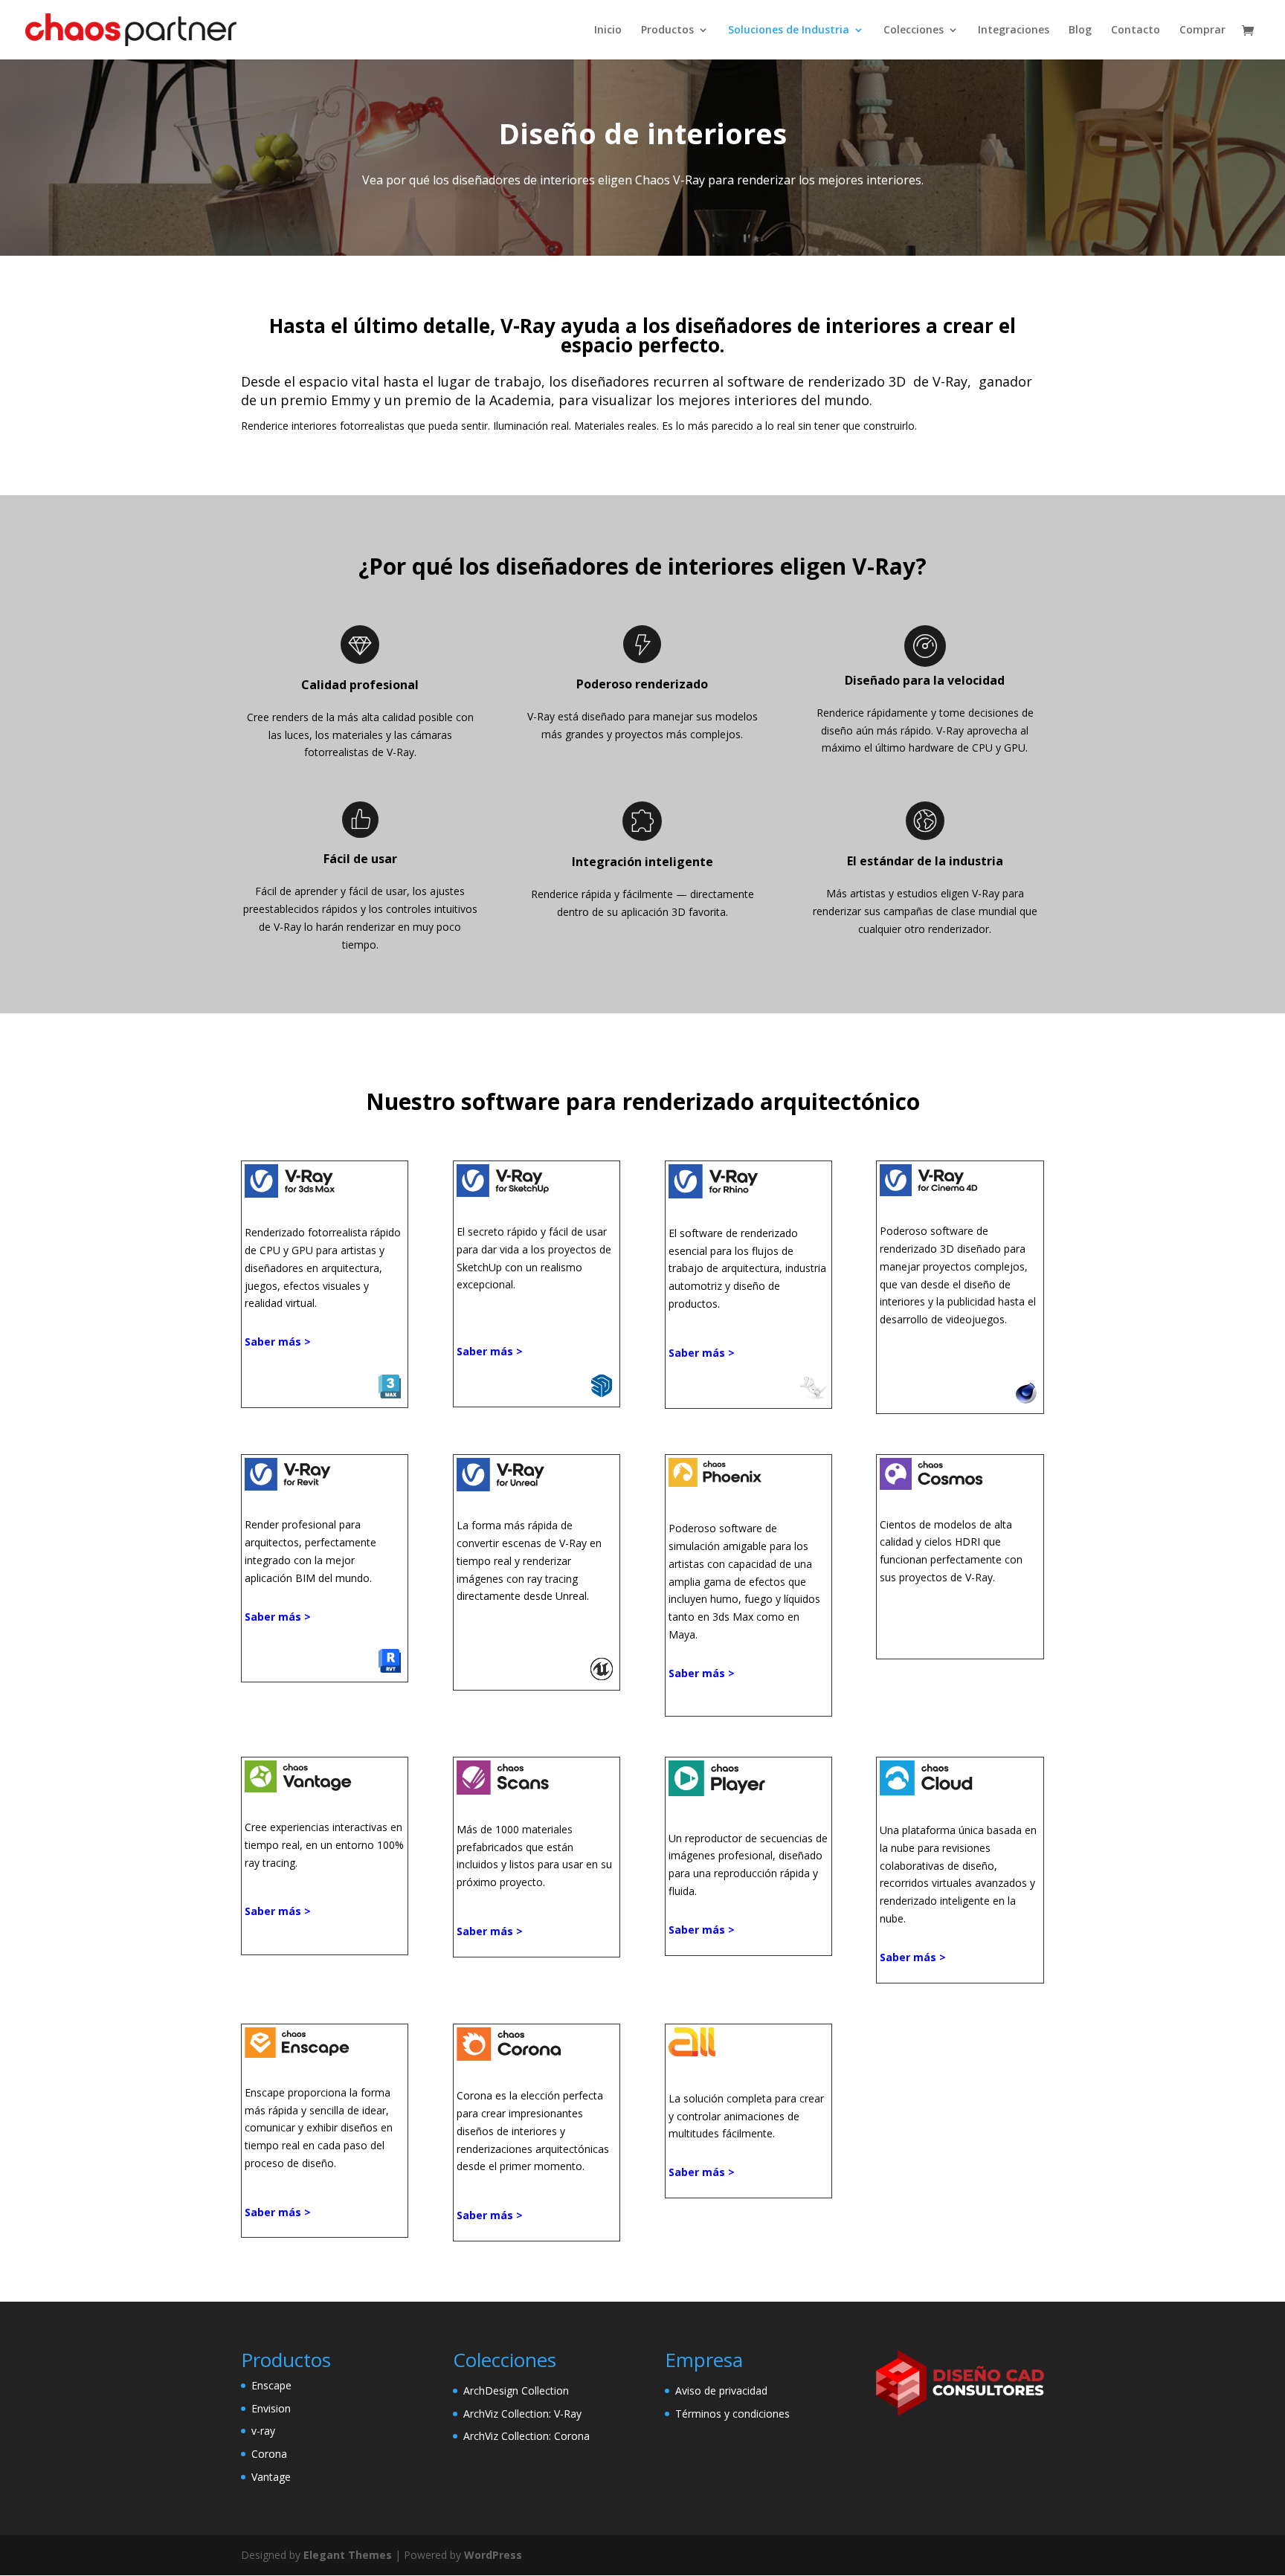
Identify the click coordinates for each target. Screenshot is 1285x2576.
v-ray (263, 2431)
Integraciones (1014, 30)
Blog (1080, 30)
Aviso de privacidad (721, 2391)
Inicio (608, 30)
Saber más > (278, 1617)
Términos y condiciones (732, 2414)
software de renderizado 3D (817, 381)
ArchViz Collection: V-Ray (522, 2414)
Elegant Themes (348, 2555)
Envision (271, 2408)
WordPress (493, 2555)
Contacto (1136, 30)
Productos (667, 30)
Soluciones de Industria (789, 30)
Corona (269, 2454)
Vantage (271, 2477)
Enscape (271, 2385)
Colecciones (914, 30)
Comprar (1202, 30)
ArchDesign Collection (516, 2391)
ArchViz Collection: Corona (526, 2436)
